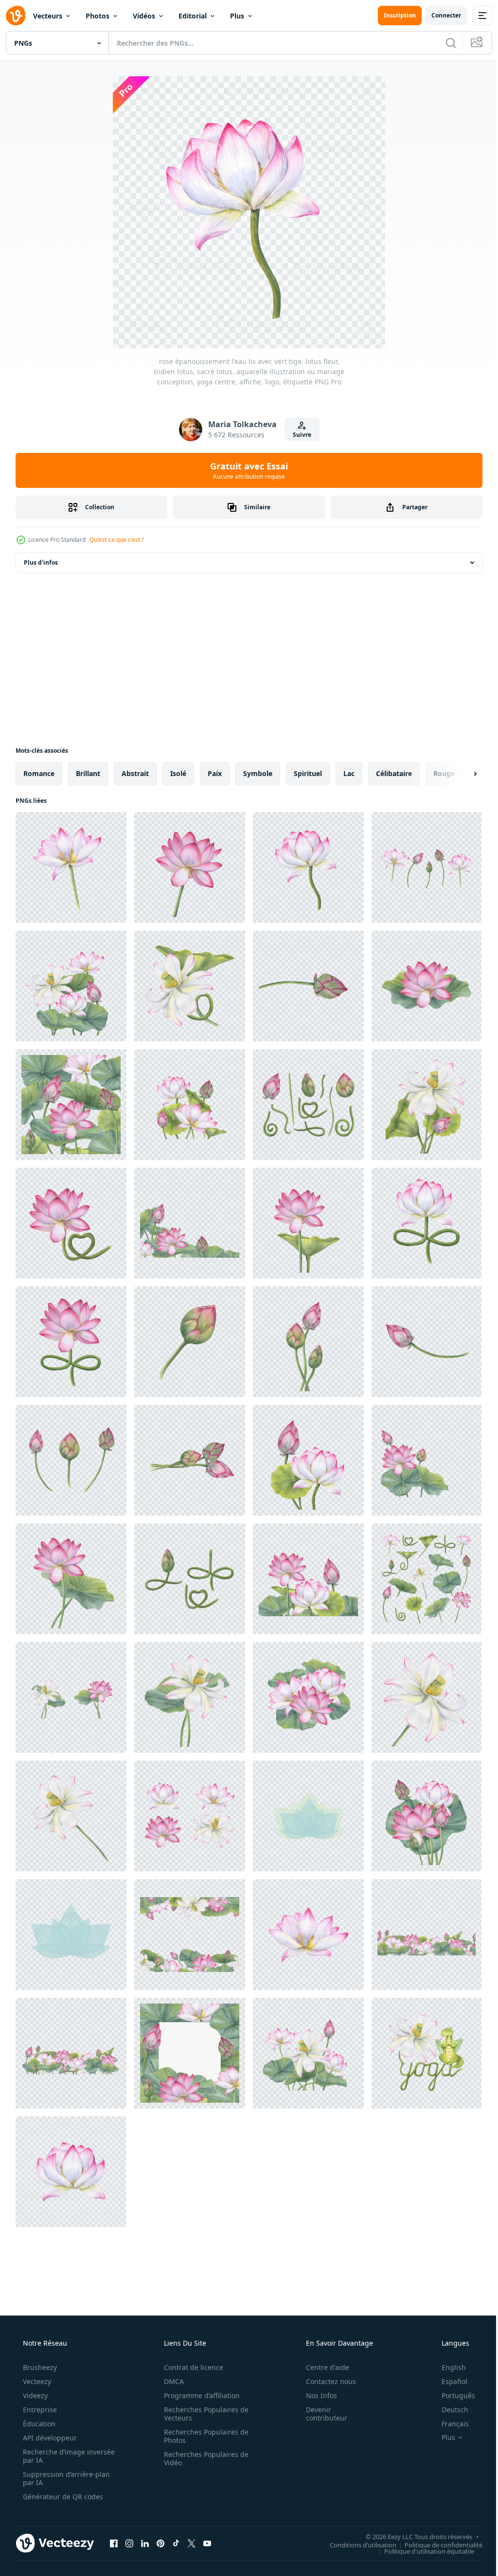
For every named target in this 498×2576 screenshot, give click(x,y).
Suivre (298, 435)
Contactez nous (325, 2381)
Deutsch (449, 2410)
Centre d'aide (321, 2367)
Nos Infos (315, 2395)
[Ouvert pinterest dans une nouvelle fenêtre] (160, 2543)
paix (215, 773)
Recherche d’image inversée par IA (53, 2456)
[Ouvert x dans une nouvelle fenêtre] (192, 2543)
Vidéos (144, 16)
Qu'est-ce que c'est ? (117, 540)
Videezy (34, 2395)
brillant (88, 773)
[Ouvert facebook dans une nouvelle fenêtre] (114, 2543)
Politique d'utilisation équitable (422, 2551)
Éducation (38, 2424)
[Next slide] (460, 774)
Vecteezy (36, 2381)
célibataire (394, 773)
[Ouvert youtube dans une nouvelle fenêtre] (207, 2543)
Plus (237, 16)
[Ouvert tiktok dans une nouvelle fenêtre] (176, 2543)
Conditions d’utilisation (356, 2544)
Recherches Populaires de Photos (203, 2436)
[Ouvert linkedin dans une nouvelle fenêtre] (145, 2543)
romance (39, 773)
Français (449, 2424)
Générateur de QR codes (62, 2497)
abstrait (135, 773)
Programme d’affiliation (198, 2395)
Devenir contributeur (320, 2414)
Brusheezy (39, 2367)
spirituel (308, 773)
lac (349, 773)
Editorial (193, 16)
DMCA (170, 2381)
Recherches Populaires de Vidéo (203, 2458)
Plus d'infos (41, 562)
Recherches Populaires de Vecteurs (203, 2414)
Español (448, 2381)
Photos (98, 16)
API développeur (49, 2438)
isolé (178, 773)
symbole (258, 773)
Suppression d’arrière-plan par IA (65, 2478)
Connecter (439, 15)
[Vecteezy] (16, 16)
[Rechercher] (444, 43)
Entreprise (39, 2410)
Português (452, 2395)
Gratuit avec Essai (246, 470)
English (447, 2367)
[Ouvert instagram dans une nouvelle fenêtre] (129, 2543)
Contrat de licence (190, 2367)
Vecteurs (48, 16)
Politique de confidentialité (436, 2544)
